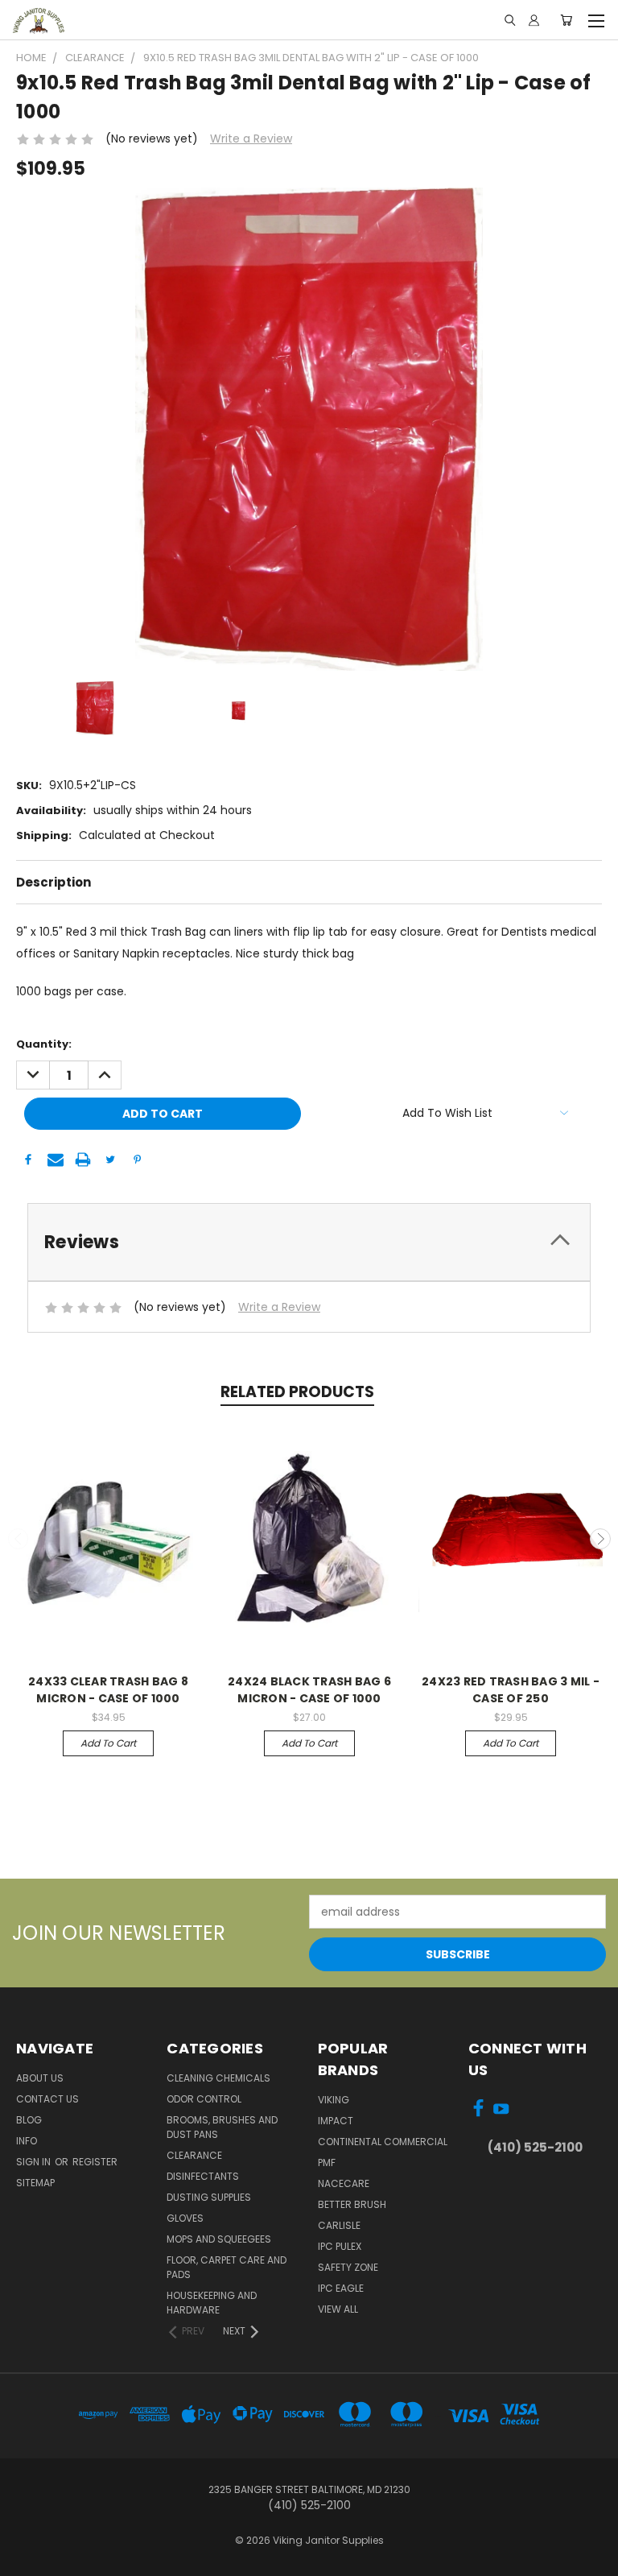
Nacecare (344, 2183)
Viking (334, 2100)
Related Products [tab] (297, 1392)
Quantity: (44, 1044)
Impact (336, 2121)
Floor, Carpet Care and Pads (227, 2267)
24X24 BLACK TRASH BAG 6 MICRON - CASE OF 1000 (309, 1690)
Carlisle (339, 2225)
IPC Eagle (341, 2288)
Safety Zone (348, 2267)
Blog (29, 2120)
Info (27, 2141)
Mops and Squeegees (219, 2239)
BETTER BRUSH (352, 2204)
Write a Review (251, 139)
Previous (19, 1539)
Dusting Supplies (209, 2197)
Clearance (194, 2155)
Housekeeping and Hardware (212, 2303)
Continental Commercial (383, 2142)
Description (54, 882)
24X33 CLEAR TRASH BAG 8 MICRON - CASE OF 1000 (108, 1690)
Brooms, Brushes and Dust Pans (222, 2127)
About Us (40, 2078)
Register (95, 2162)
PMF (327, 2163)
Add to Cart (108, 1743)
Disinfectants (203, 2176)
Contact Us (47, 2099)
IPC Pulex (340, 2246)
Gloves (185, 2218)
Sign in (35, 2162)
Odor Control (204, 2099)
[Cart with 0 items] (566, 20)
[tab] (309, 1242)
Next (600, 1539)
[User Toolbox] (534, 20)
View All (338, 2309)
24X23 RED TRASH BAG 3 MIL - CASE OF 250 (511, 1690)
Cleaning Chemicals (218, 2078)
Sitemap (35, 2183)
